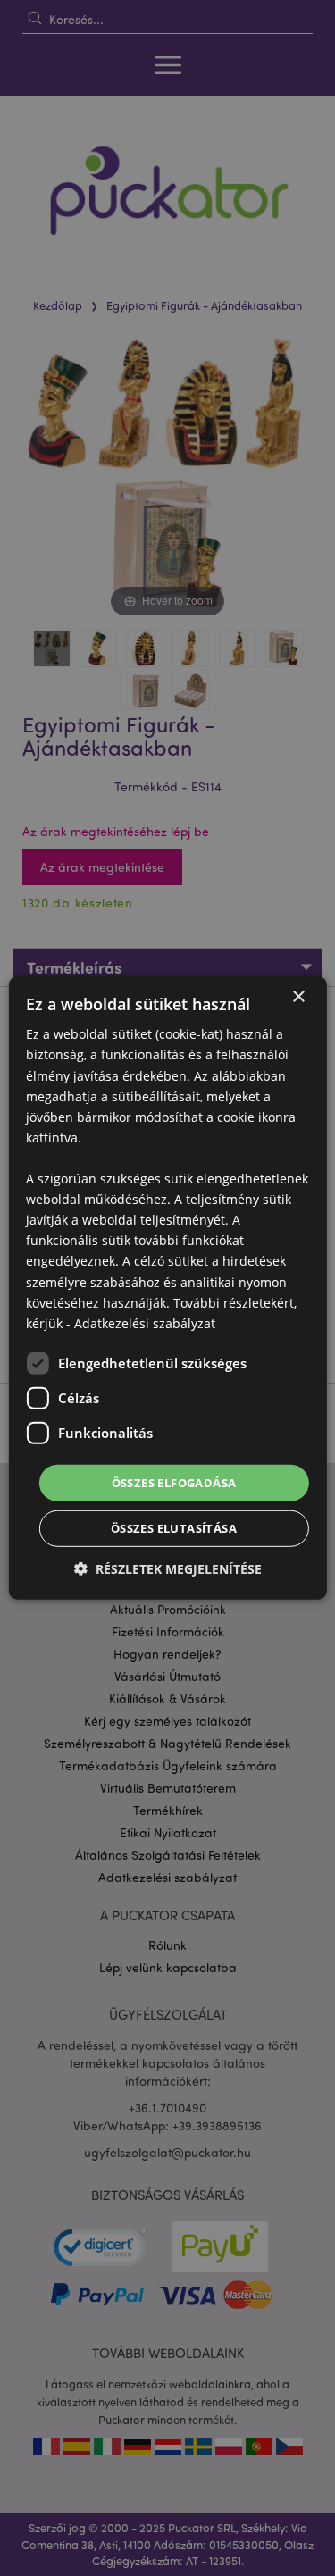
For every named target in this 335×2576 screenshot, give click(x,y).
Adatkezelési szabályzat (145, 1323)
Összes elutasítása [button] (174, 1528)
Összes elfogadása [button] (174, 1483)
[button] (168, 1569)
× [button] (298, 997)
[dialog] (167, 1288)
